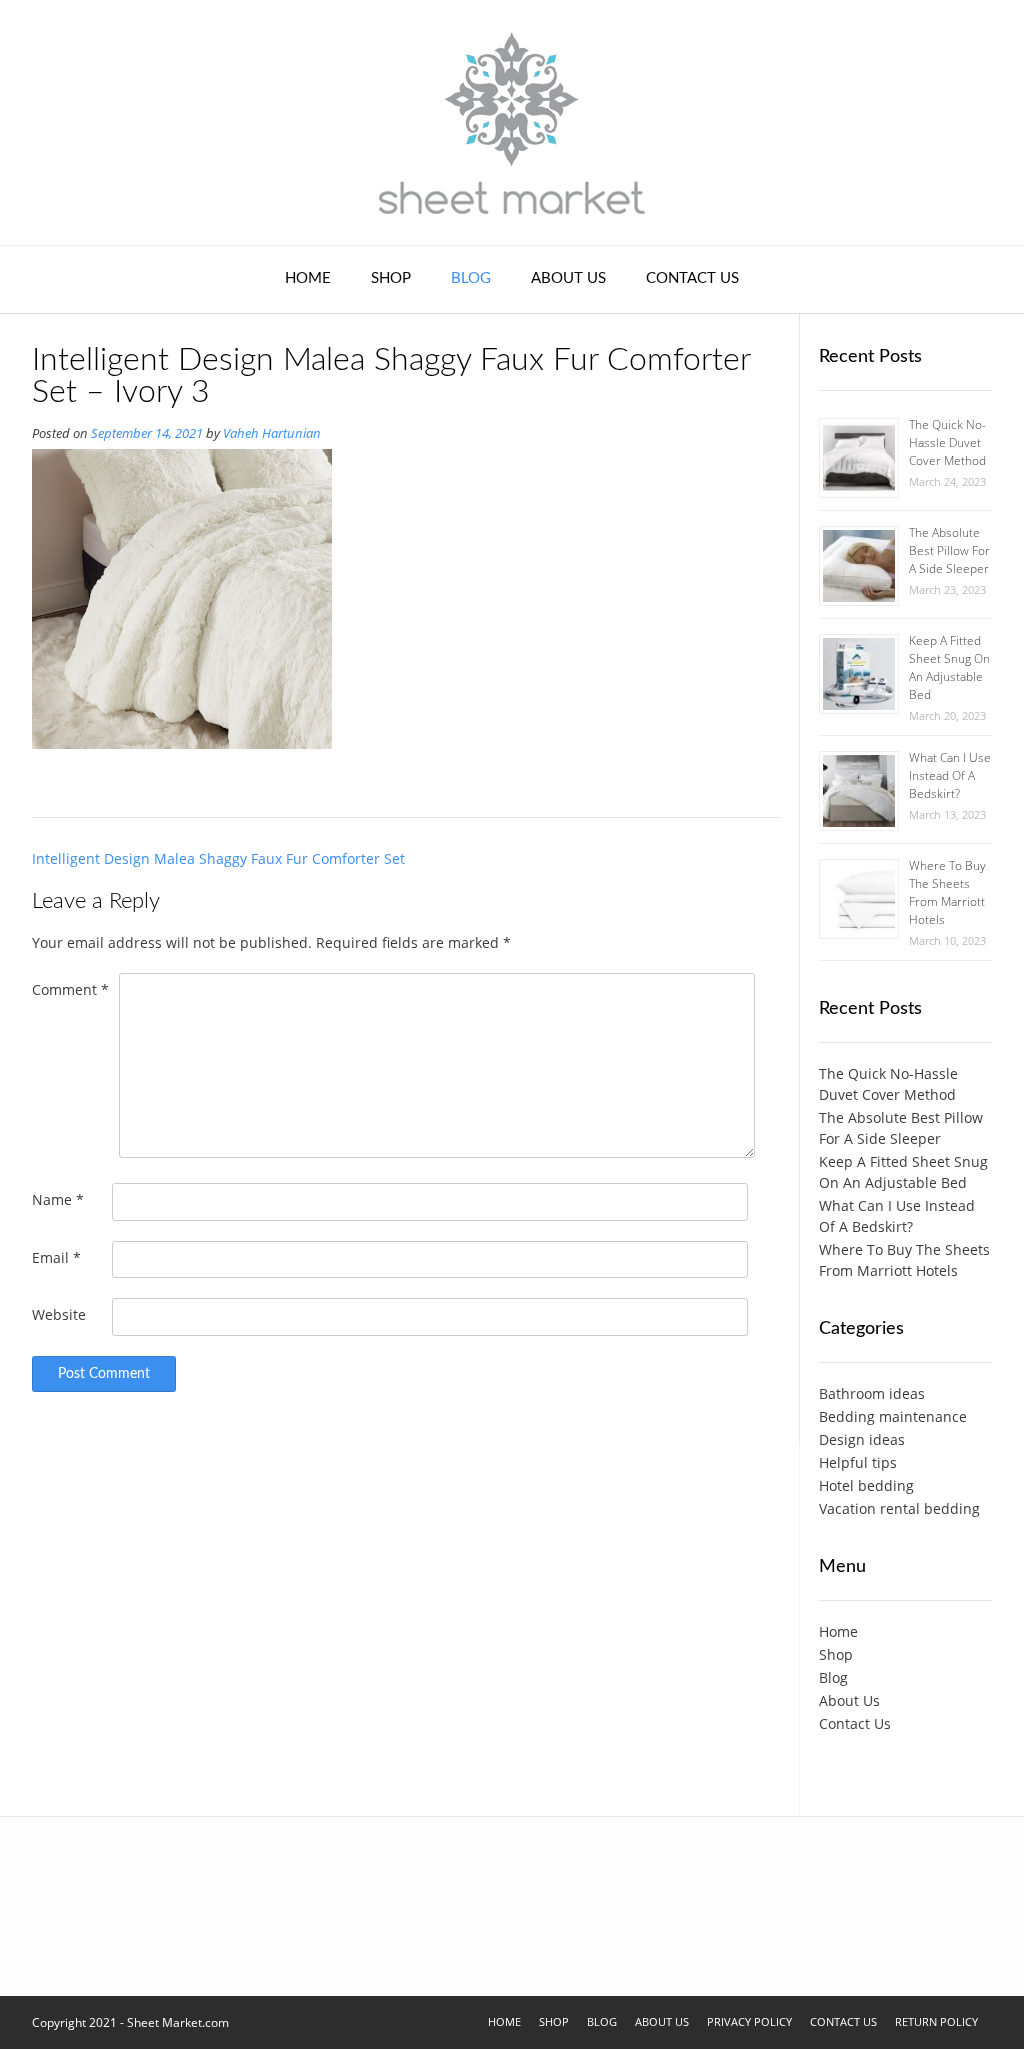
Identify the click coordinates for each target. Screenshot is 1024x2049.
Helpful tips (858, 1462)
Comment (70, 989)
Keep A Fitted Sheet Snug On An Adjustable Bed (949, 667)
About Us (568, 278)
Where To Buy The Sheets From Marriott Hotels (947, 892)
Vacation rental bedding (899, 1508)
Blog (471, 278)
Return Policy (936, 2021)
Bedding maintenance (893, 1416)
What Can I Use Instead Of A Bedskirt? (950, 775)
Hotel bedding (866, 1485)
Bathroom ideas (872, 1393)
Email (56, 1257)
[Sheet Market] (512, 122)
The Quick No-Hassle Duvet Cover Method (947, 442)
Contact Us (692, 278)
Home (308, 278)
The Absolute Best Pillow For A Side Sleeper (949, 550)
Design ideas (862, 1439)
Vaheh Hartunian (272, 433)
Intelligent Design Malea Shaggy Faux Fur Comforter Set (218, 858)
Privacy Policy (749, 2021)
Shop (391, 278)
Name (58, 1199)
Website (59, 1314)
